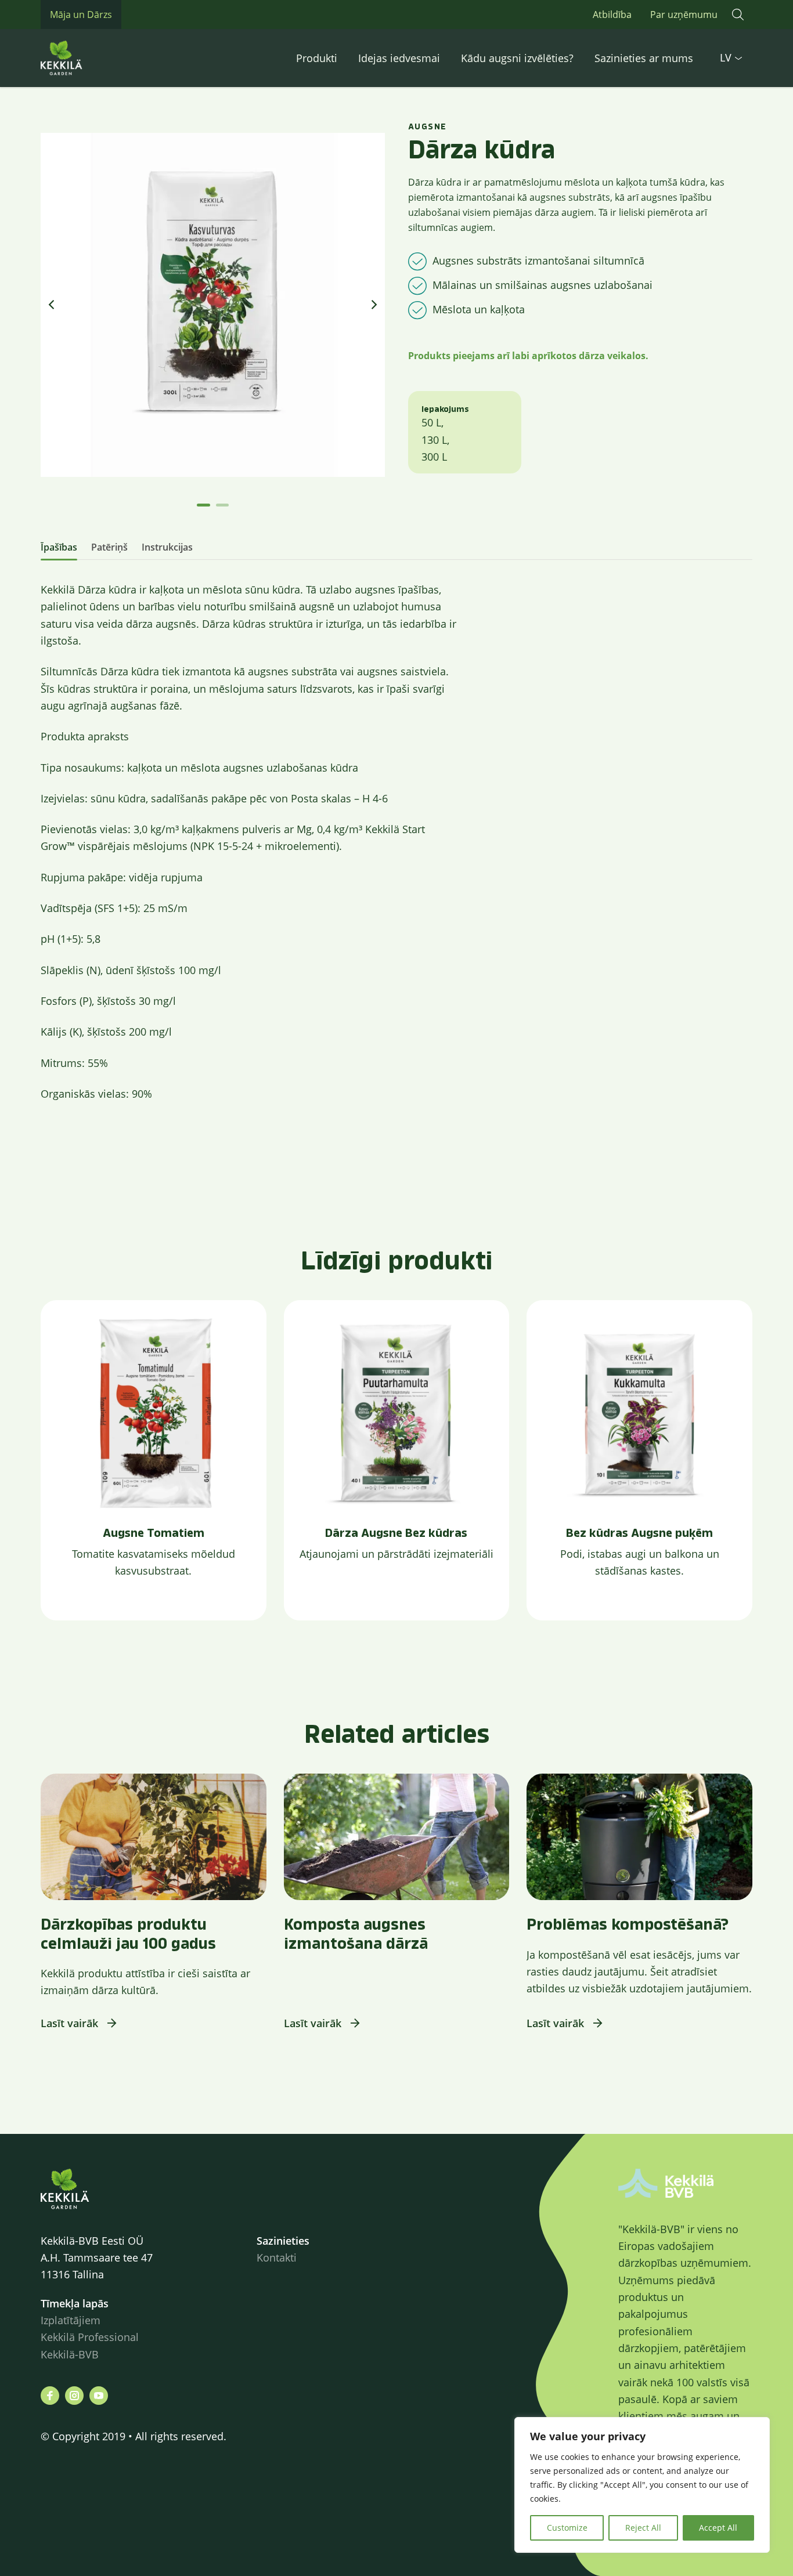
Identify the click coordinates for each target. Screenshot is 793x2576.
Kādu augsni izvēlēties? (517, 58)
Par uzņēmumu (684, 15)
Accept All (718, 2528)
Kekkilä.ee (87, 58)
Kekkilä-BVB (70, 2354)
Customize (567, 2528)
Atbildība (612, 15)
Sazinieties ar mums (644, 58)
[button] (738, 15)
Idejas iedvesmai (399, 58)
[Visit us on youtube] (99, 2396)
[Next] (373, 305)
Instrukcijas (167, 547)
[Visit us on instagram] (74, 2396)
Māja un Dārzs (81, 15)
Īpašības (59, 547)
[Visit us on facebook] (50, 2396)
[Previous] (52, 305)
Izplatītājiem (71, 2320)
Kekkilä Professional (91, 2337)
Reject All (643, 2528)
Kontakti (277, 2257)
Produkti (317, 58)
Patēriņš (109, 547)
